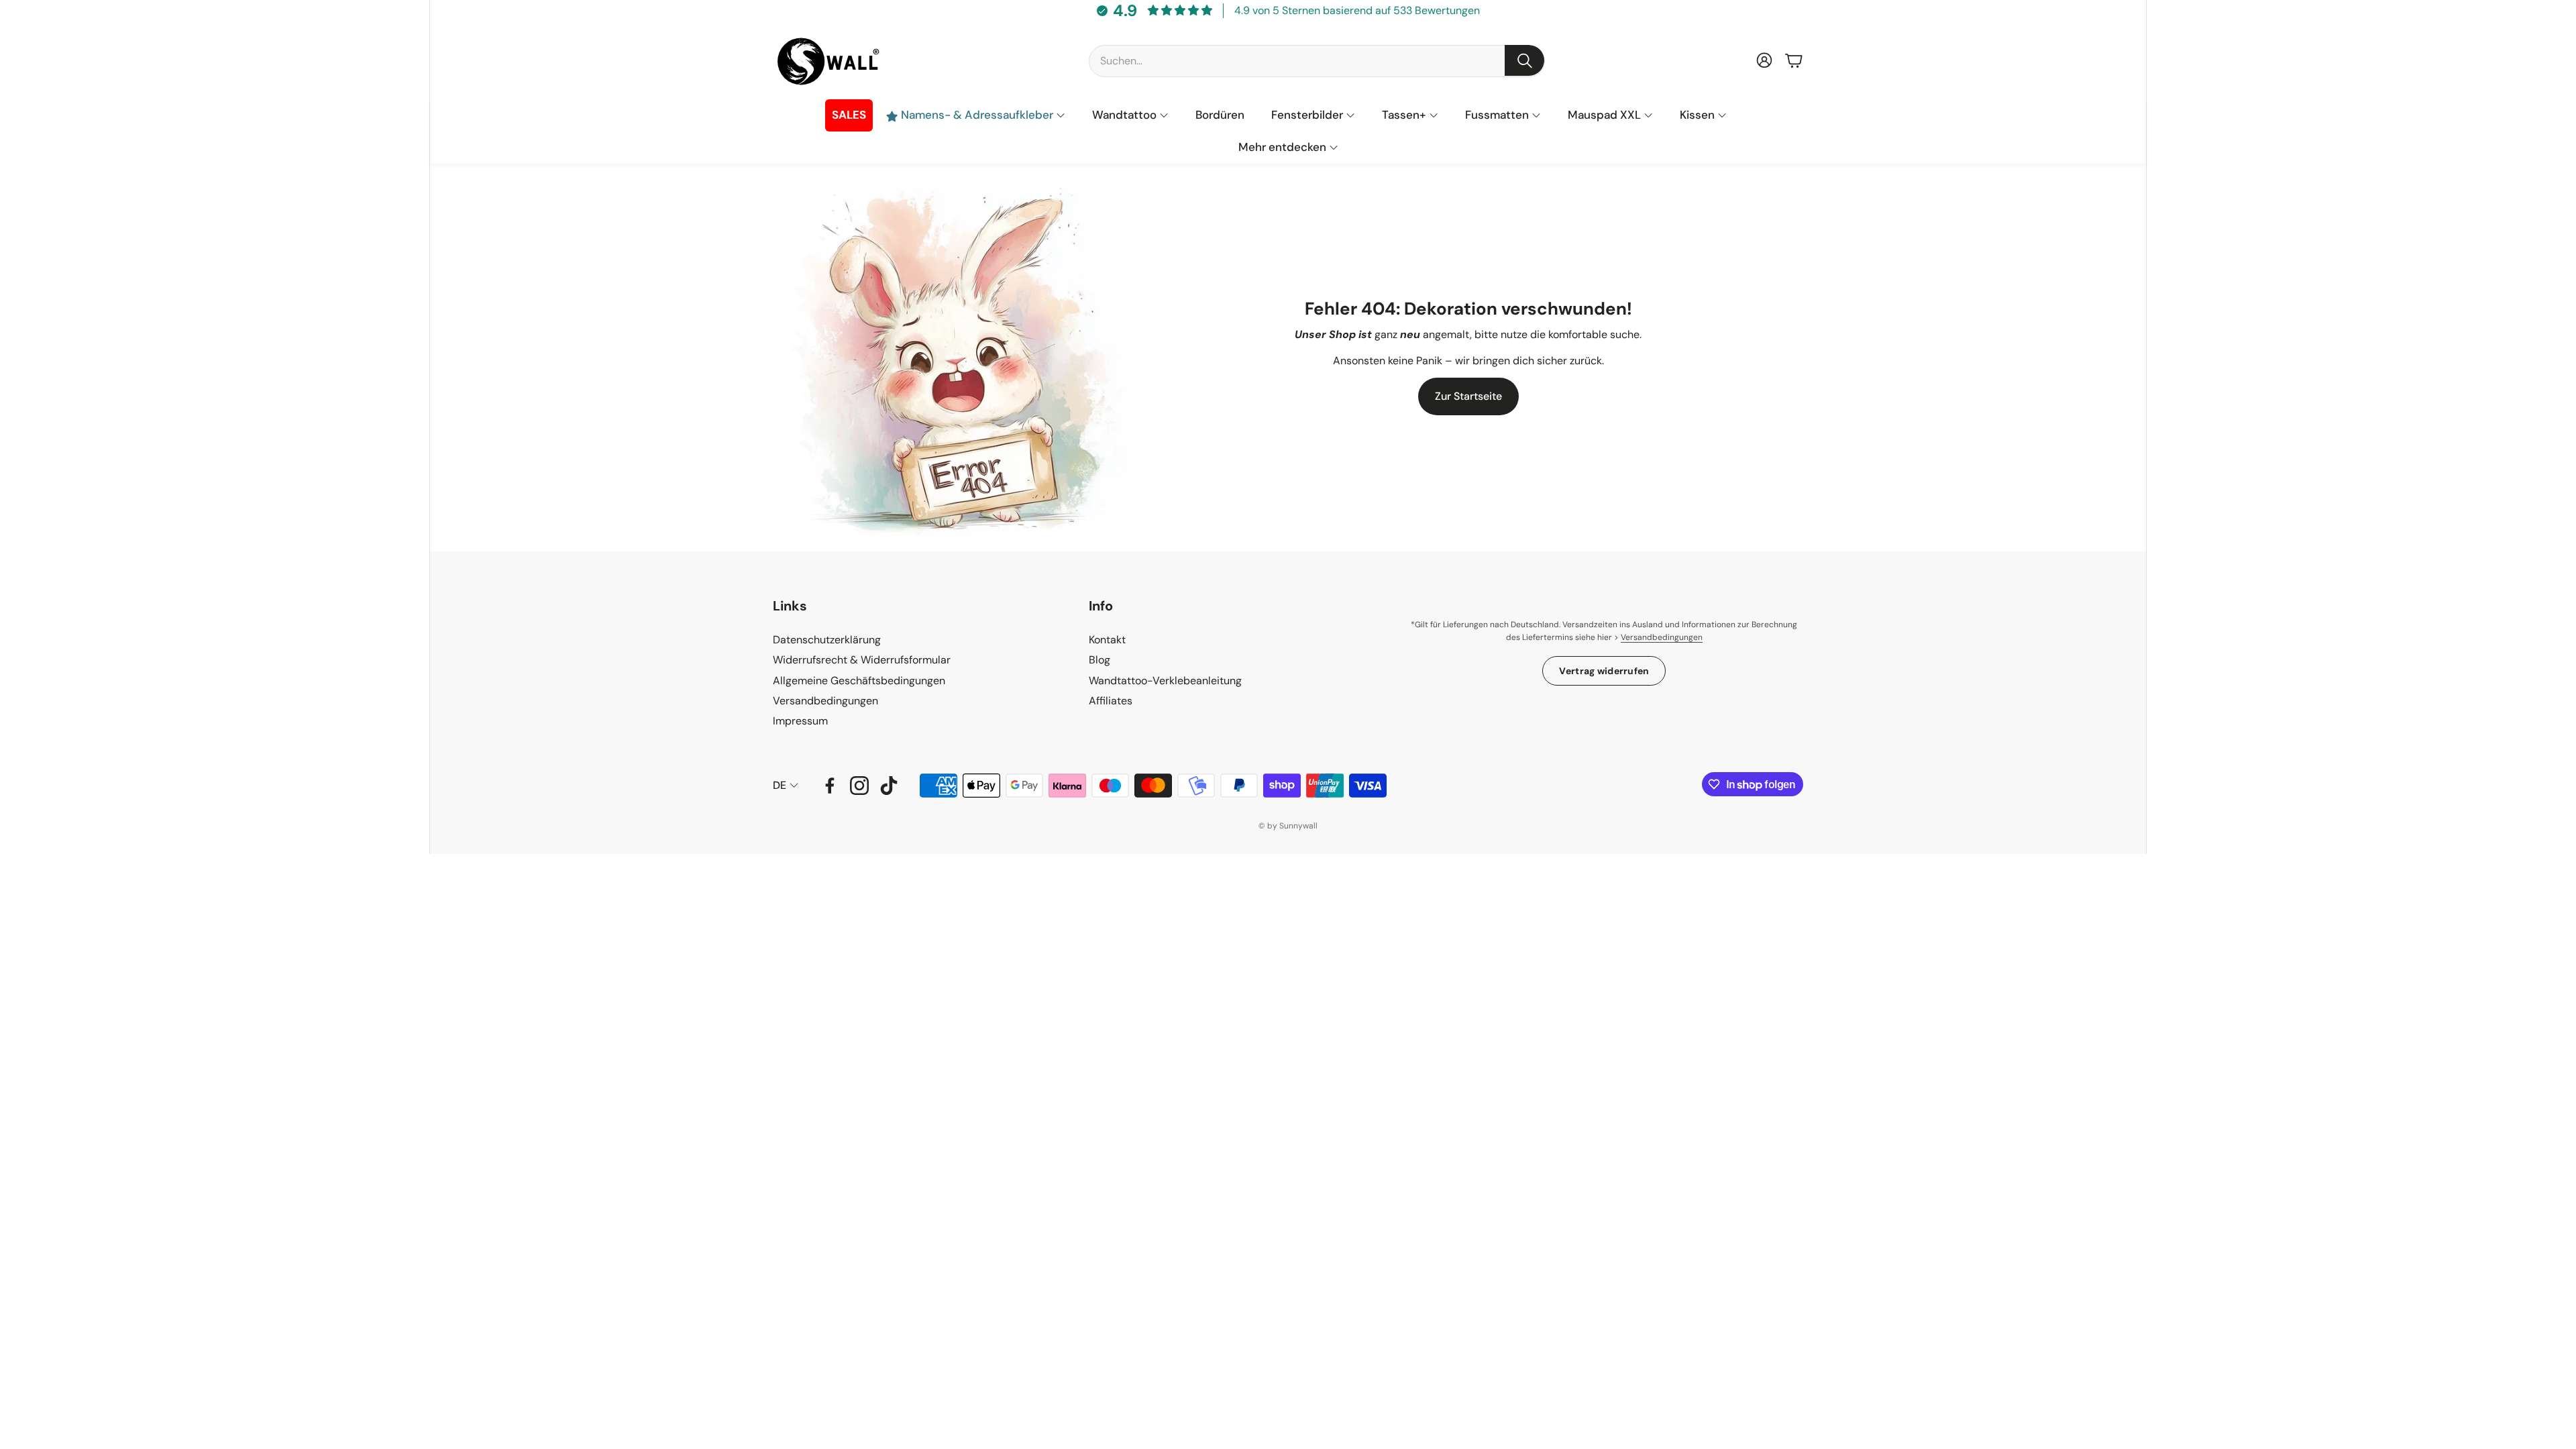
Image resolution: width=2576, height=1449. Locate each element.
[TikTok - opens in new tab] (889, 786)
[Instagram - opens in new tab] (859, 786)
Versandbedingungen (1662, 637)
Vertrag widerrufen (1604, 671)
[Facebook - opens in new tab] (830, 786)
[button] (1317, 60)
